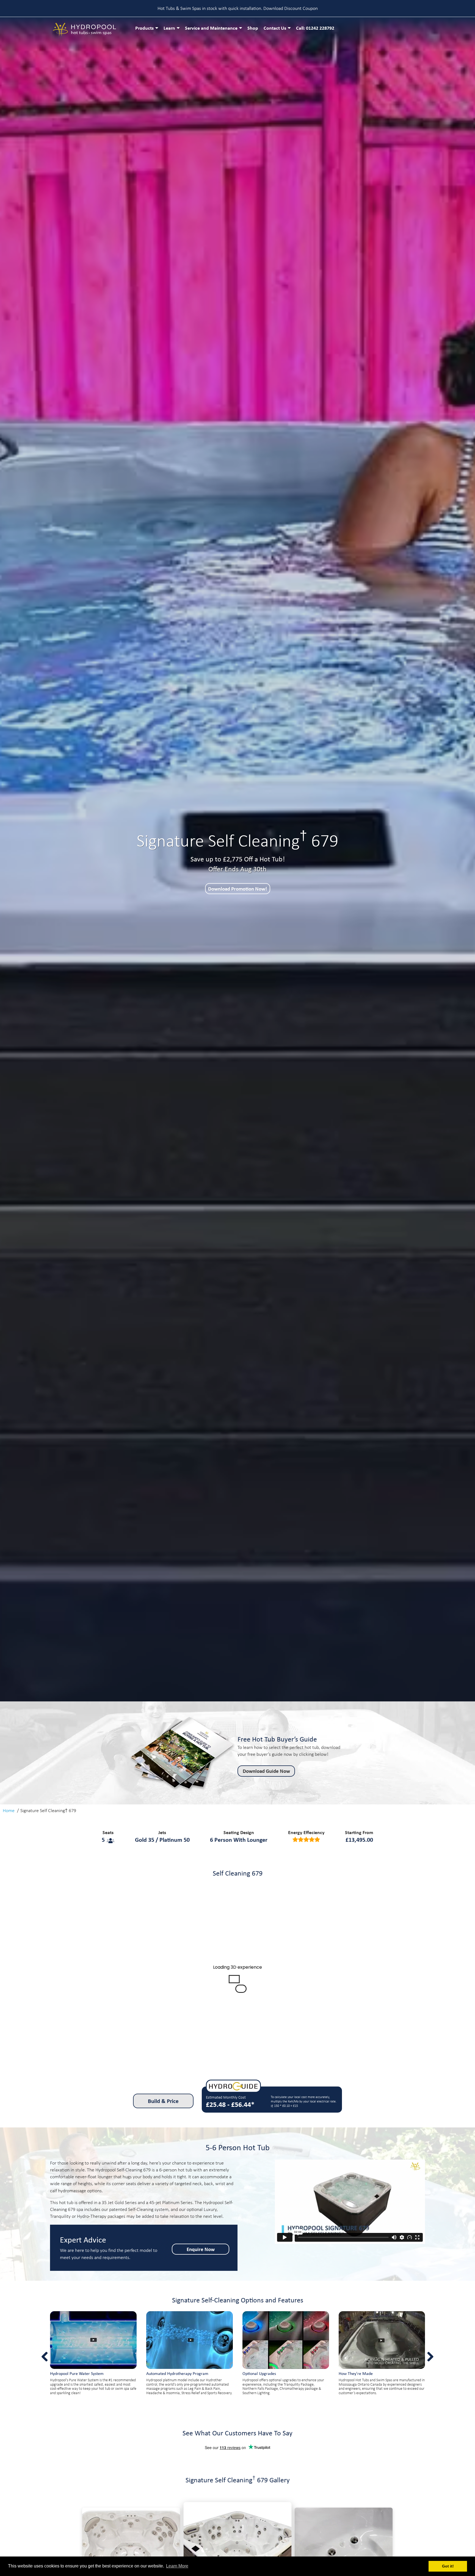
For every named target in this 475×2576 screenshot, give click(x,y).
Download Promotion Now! (237, 889)
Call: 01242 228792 (315, 28)
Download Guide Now (266, 1771)
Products (144, 28)
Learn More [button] (177, 2566)
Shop (253, 28)
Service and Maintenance (211, 28)
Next (446, 861)
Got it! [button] (448, 2566)
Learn (169, 28)
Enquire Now (201, 2249)
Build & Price (163, 2101)
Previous (29, 861)
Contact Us (275, 28)
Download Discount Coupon (291, 8)
